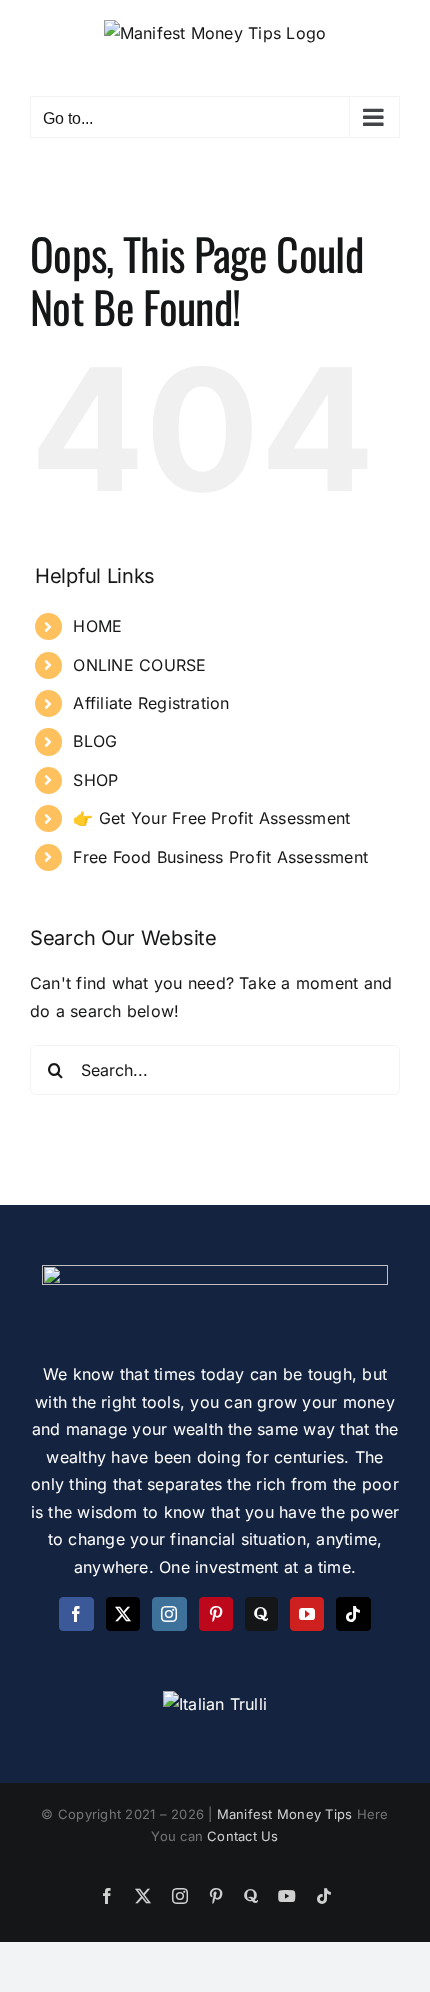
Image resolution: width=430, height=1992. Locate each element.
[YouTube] (307, 1614)
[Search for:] (215, 1069)
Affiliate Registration (151, 703)
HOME (97, 626)
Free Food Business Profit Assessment (220, 857)
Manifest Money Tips (287, 1814)
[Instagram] (169, 1614)
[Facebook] (76, 1614)
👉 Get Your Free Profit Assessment (211, 818)
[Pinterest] (216, 1614)
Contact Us (242, 1836)
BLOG (95, 741)
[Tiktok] (353, 1614)
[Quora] (261, 1614)
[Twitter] (123, 1614)
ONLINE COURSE (139, 665)
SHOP (95, 780)
